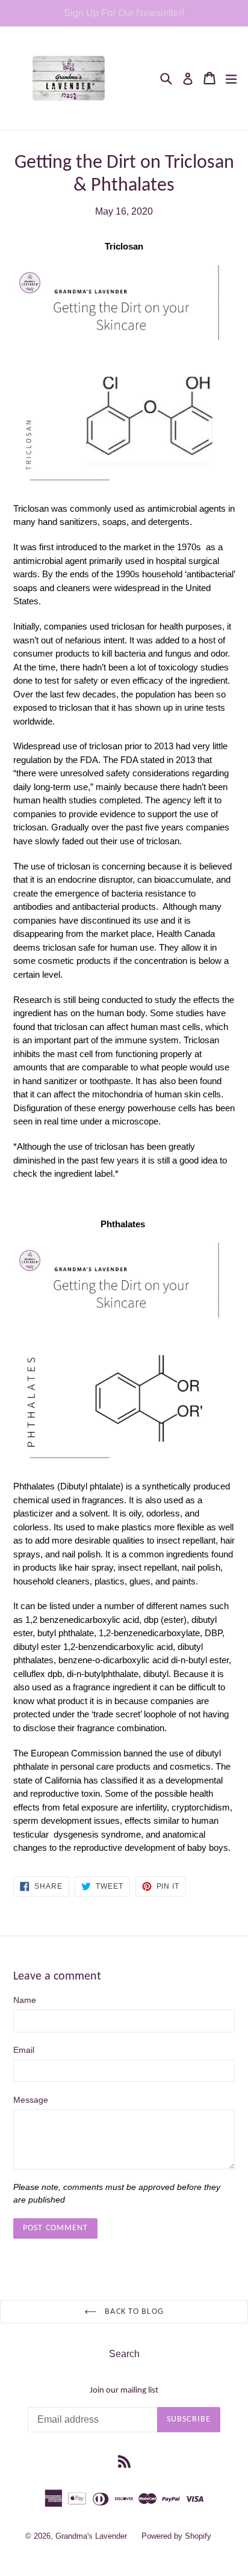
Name (25, 2000)
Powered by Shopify (176, 2536)
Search (124, 2354)
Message (31, 2100)
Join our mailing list (124, 2390)
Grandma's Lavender (91, 2536)
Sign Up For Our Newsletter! (124, 13)
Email (24, 2050)
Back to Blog (133, 2312)
